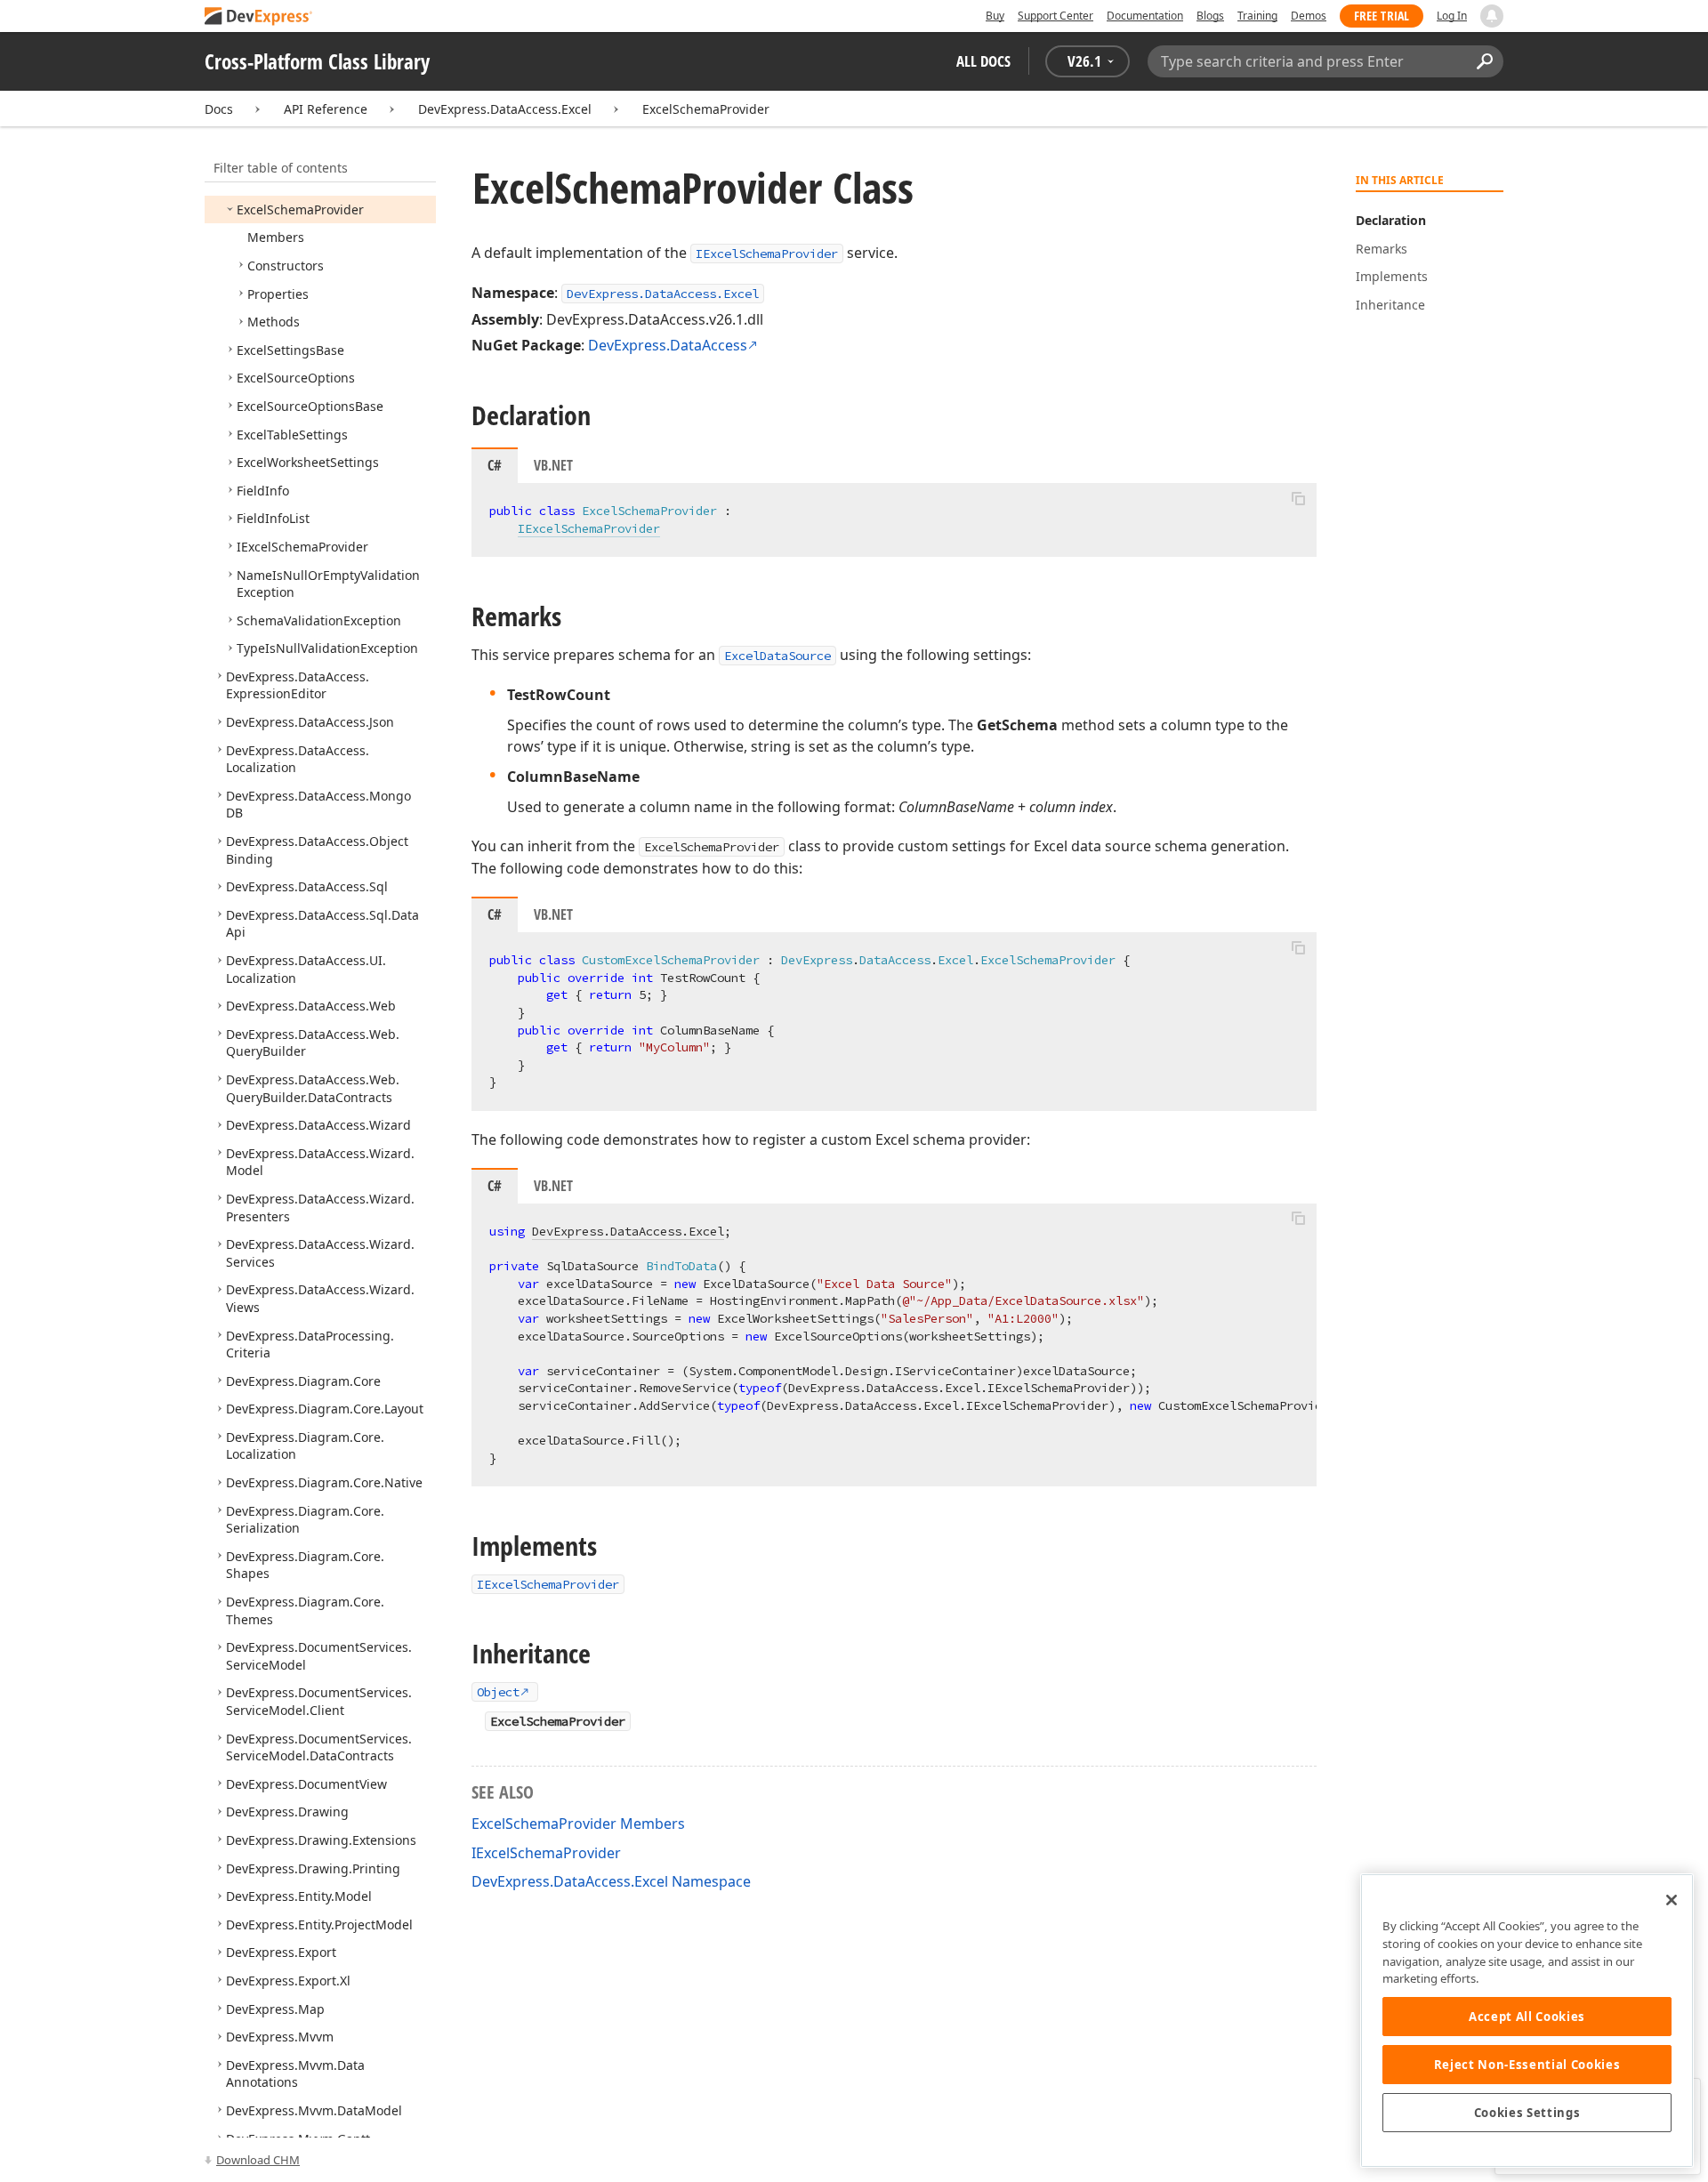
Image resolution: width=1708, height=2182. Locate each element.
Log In (1452, 16)
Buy (995, 16)
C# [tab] (495, 465)
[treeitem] (300, 209)
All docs (983, 61)
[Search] (1484, 61)
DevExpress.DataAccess (668, 345)
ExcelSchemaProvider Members (578, 1824)
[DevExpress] (259, 17)
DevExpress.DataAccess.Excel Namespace (611, 1881)
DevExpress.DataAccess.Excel (505, 109)
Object (498, 1692)
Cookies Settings (1527, 2113)
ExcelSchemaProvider (706, 109)
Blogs (1210, 16)
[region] (1527, 2021)
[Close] (1672, 1900)
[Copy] (1298, 498)
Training (1257, 16)
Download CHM (258, 2160)
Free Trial (1382, 16)
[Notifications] (1492, 16)
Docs (219, 109)
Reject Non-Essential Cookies (1527, 2065)
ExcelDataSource (777, 656)
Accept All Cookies (1527, 2017)
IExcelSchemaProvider (767, 254)
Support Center (1055, 16)
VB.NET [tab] (553, 465)
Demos (1309, 16)
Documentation (1145, 16)
